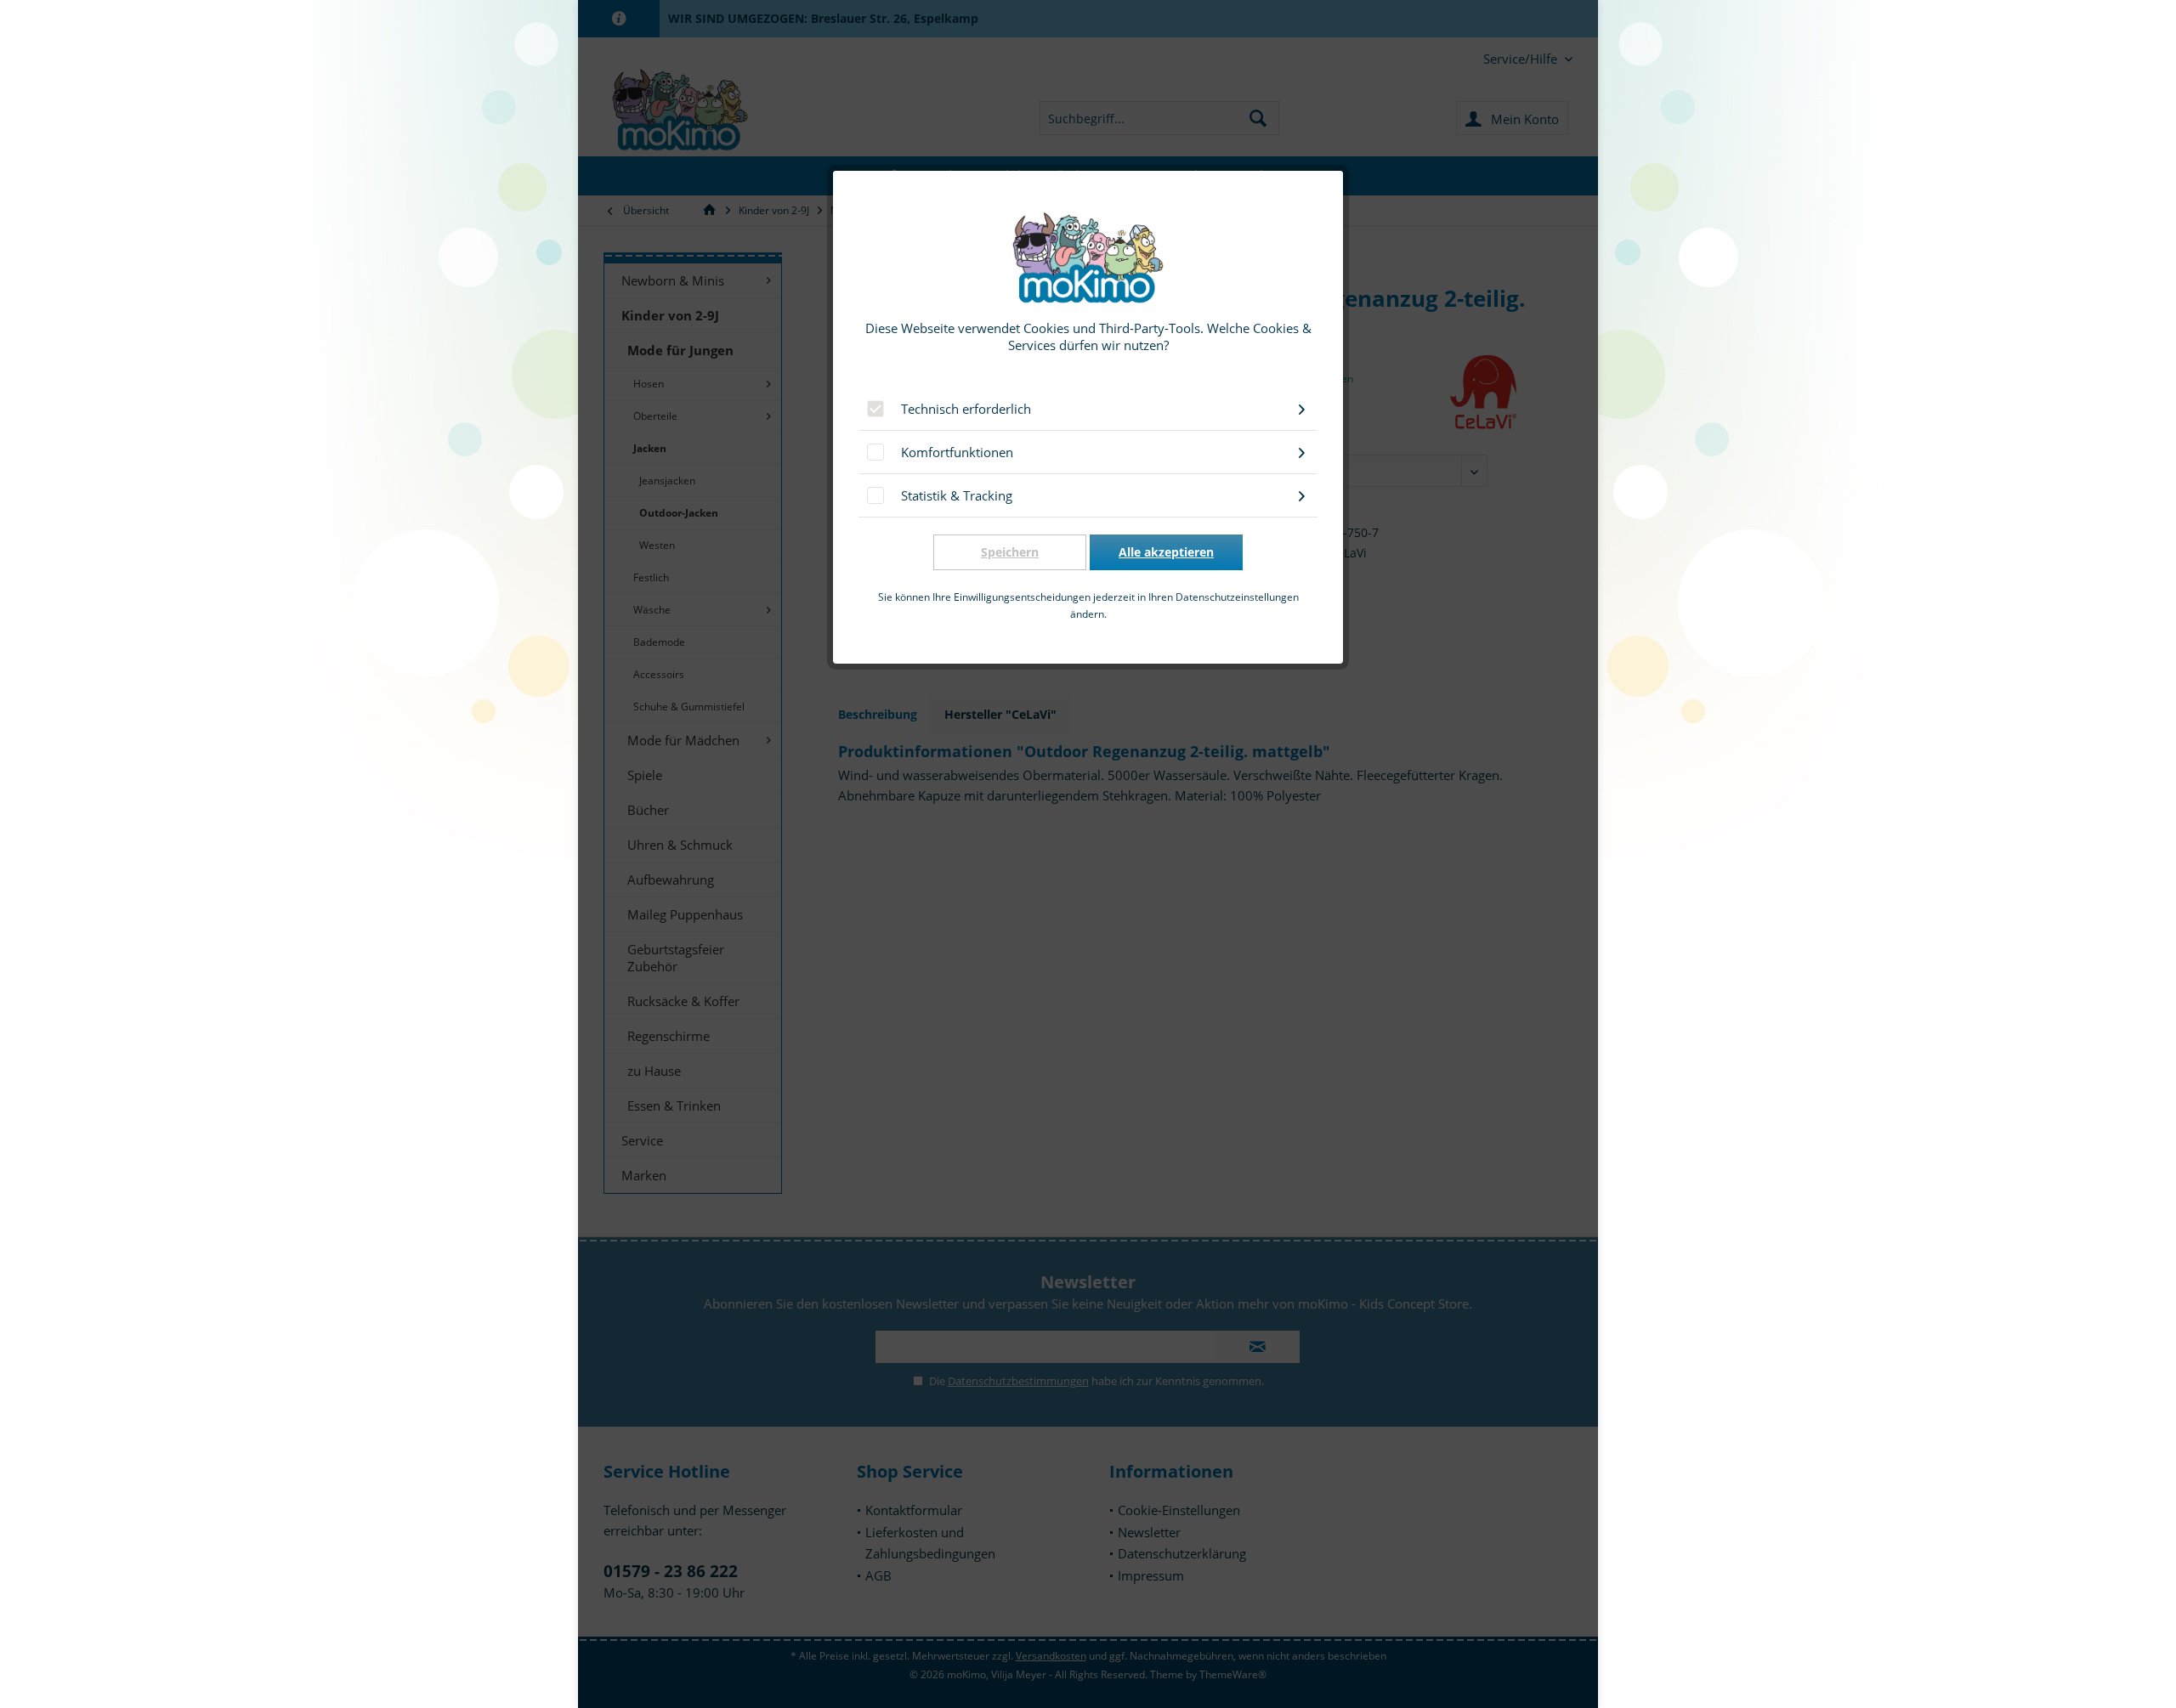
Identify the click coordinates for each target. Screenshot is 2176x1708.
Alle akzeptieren (1166, 552)
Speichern (1010, 552)
